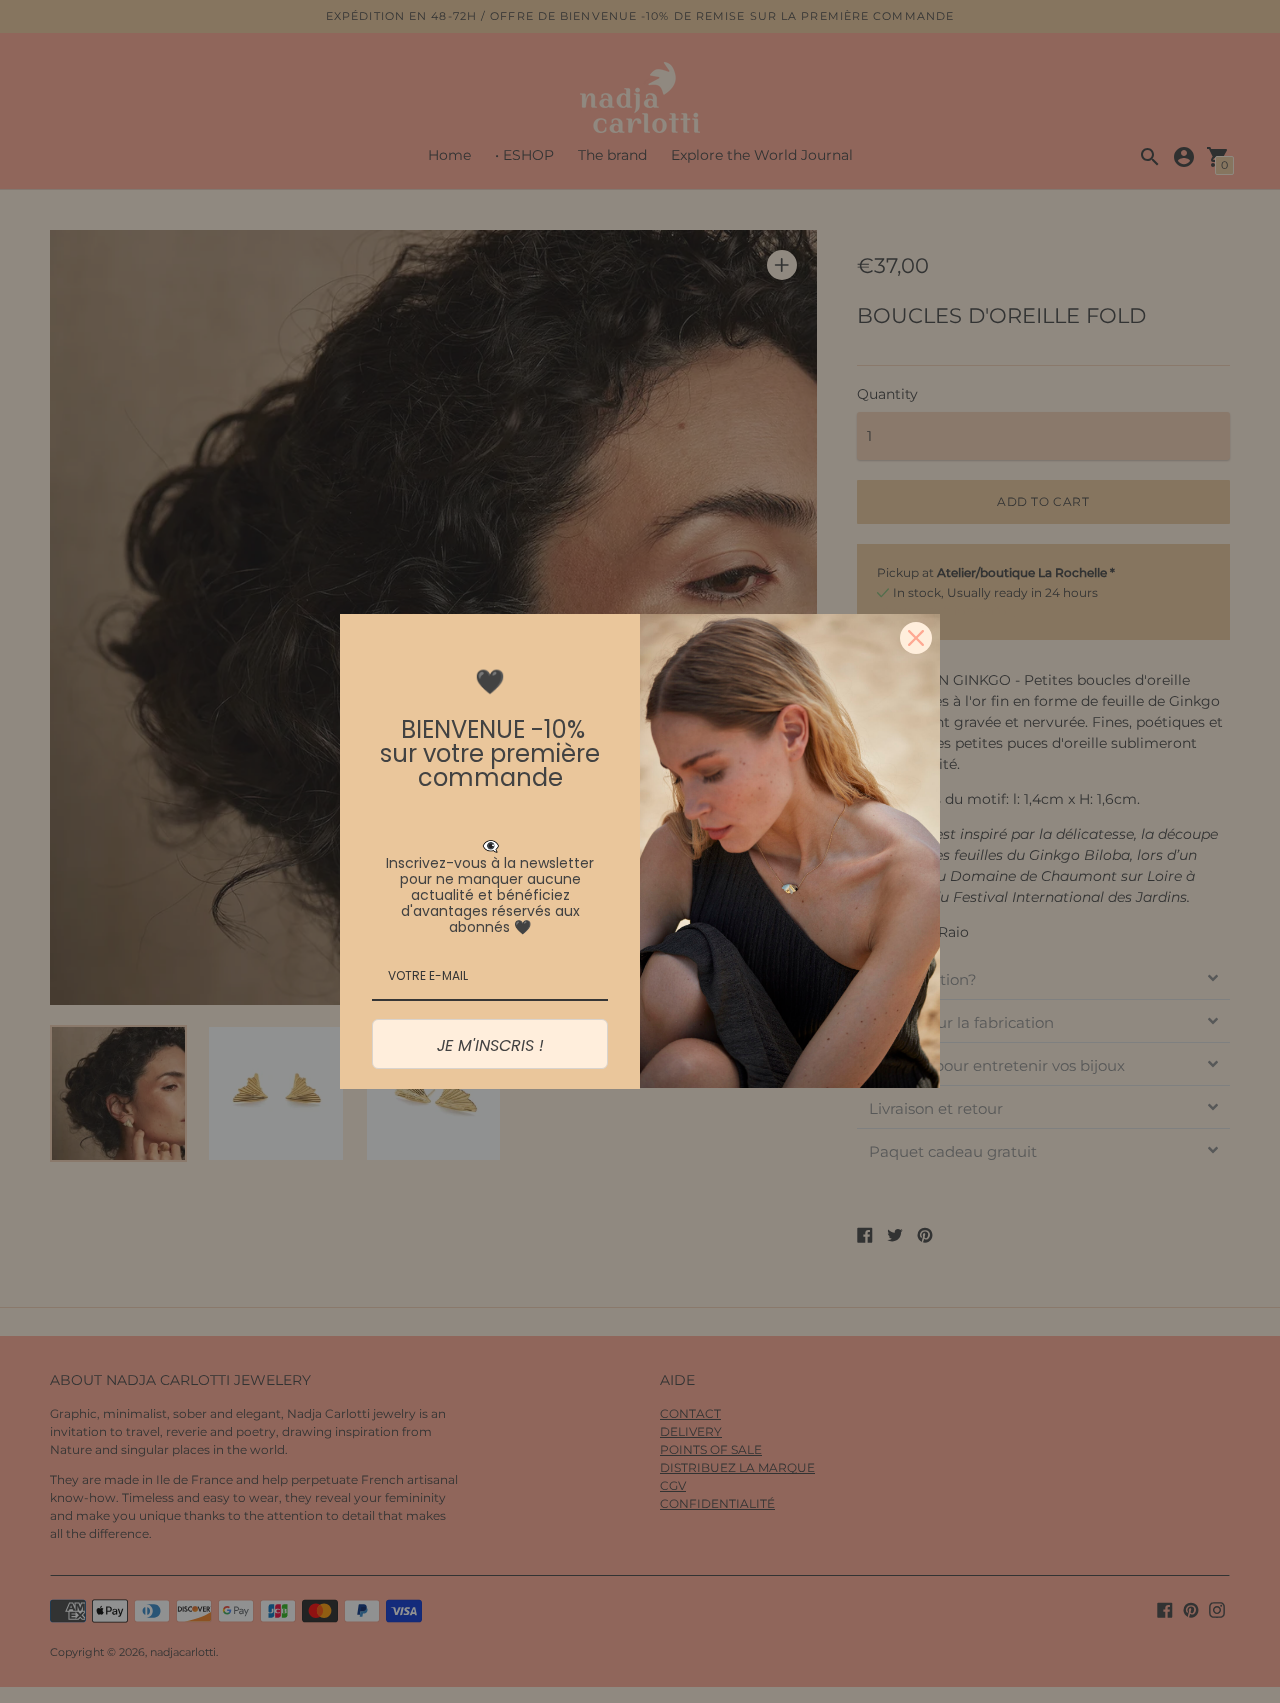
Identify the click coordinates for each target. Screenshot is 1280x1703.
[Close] (916, 638)
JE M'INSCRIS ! (490, 1045)
